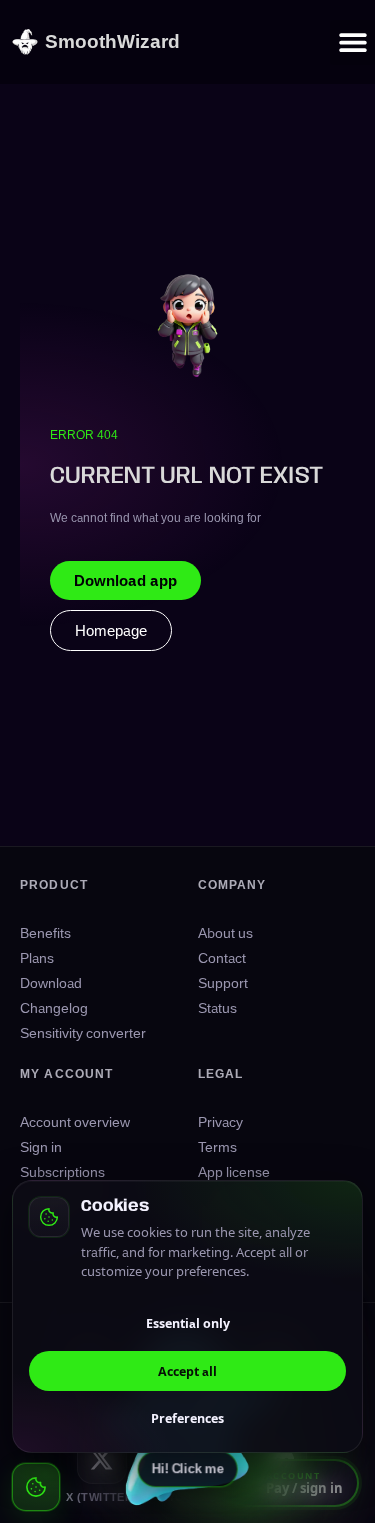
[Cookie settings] (36, 1487)
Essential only (188, 1323)
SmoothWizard (112, 40)
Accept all (187, 1371)
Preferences (187, 1418)
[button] (352, 42)
